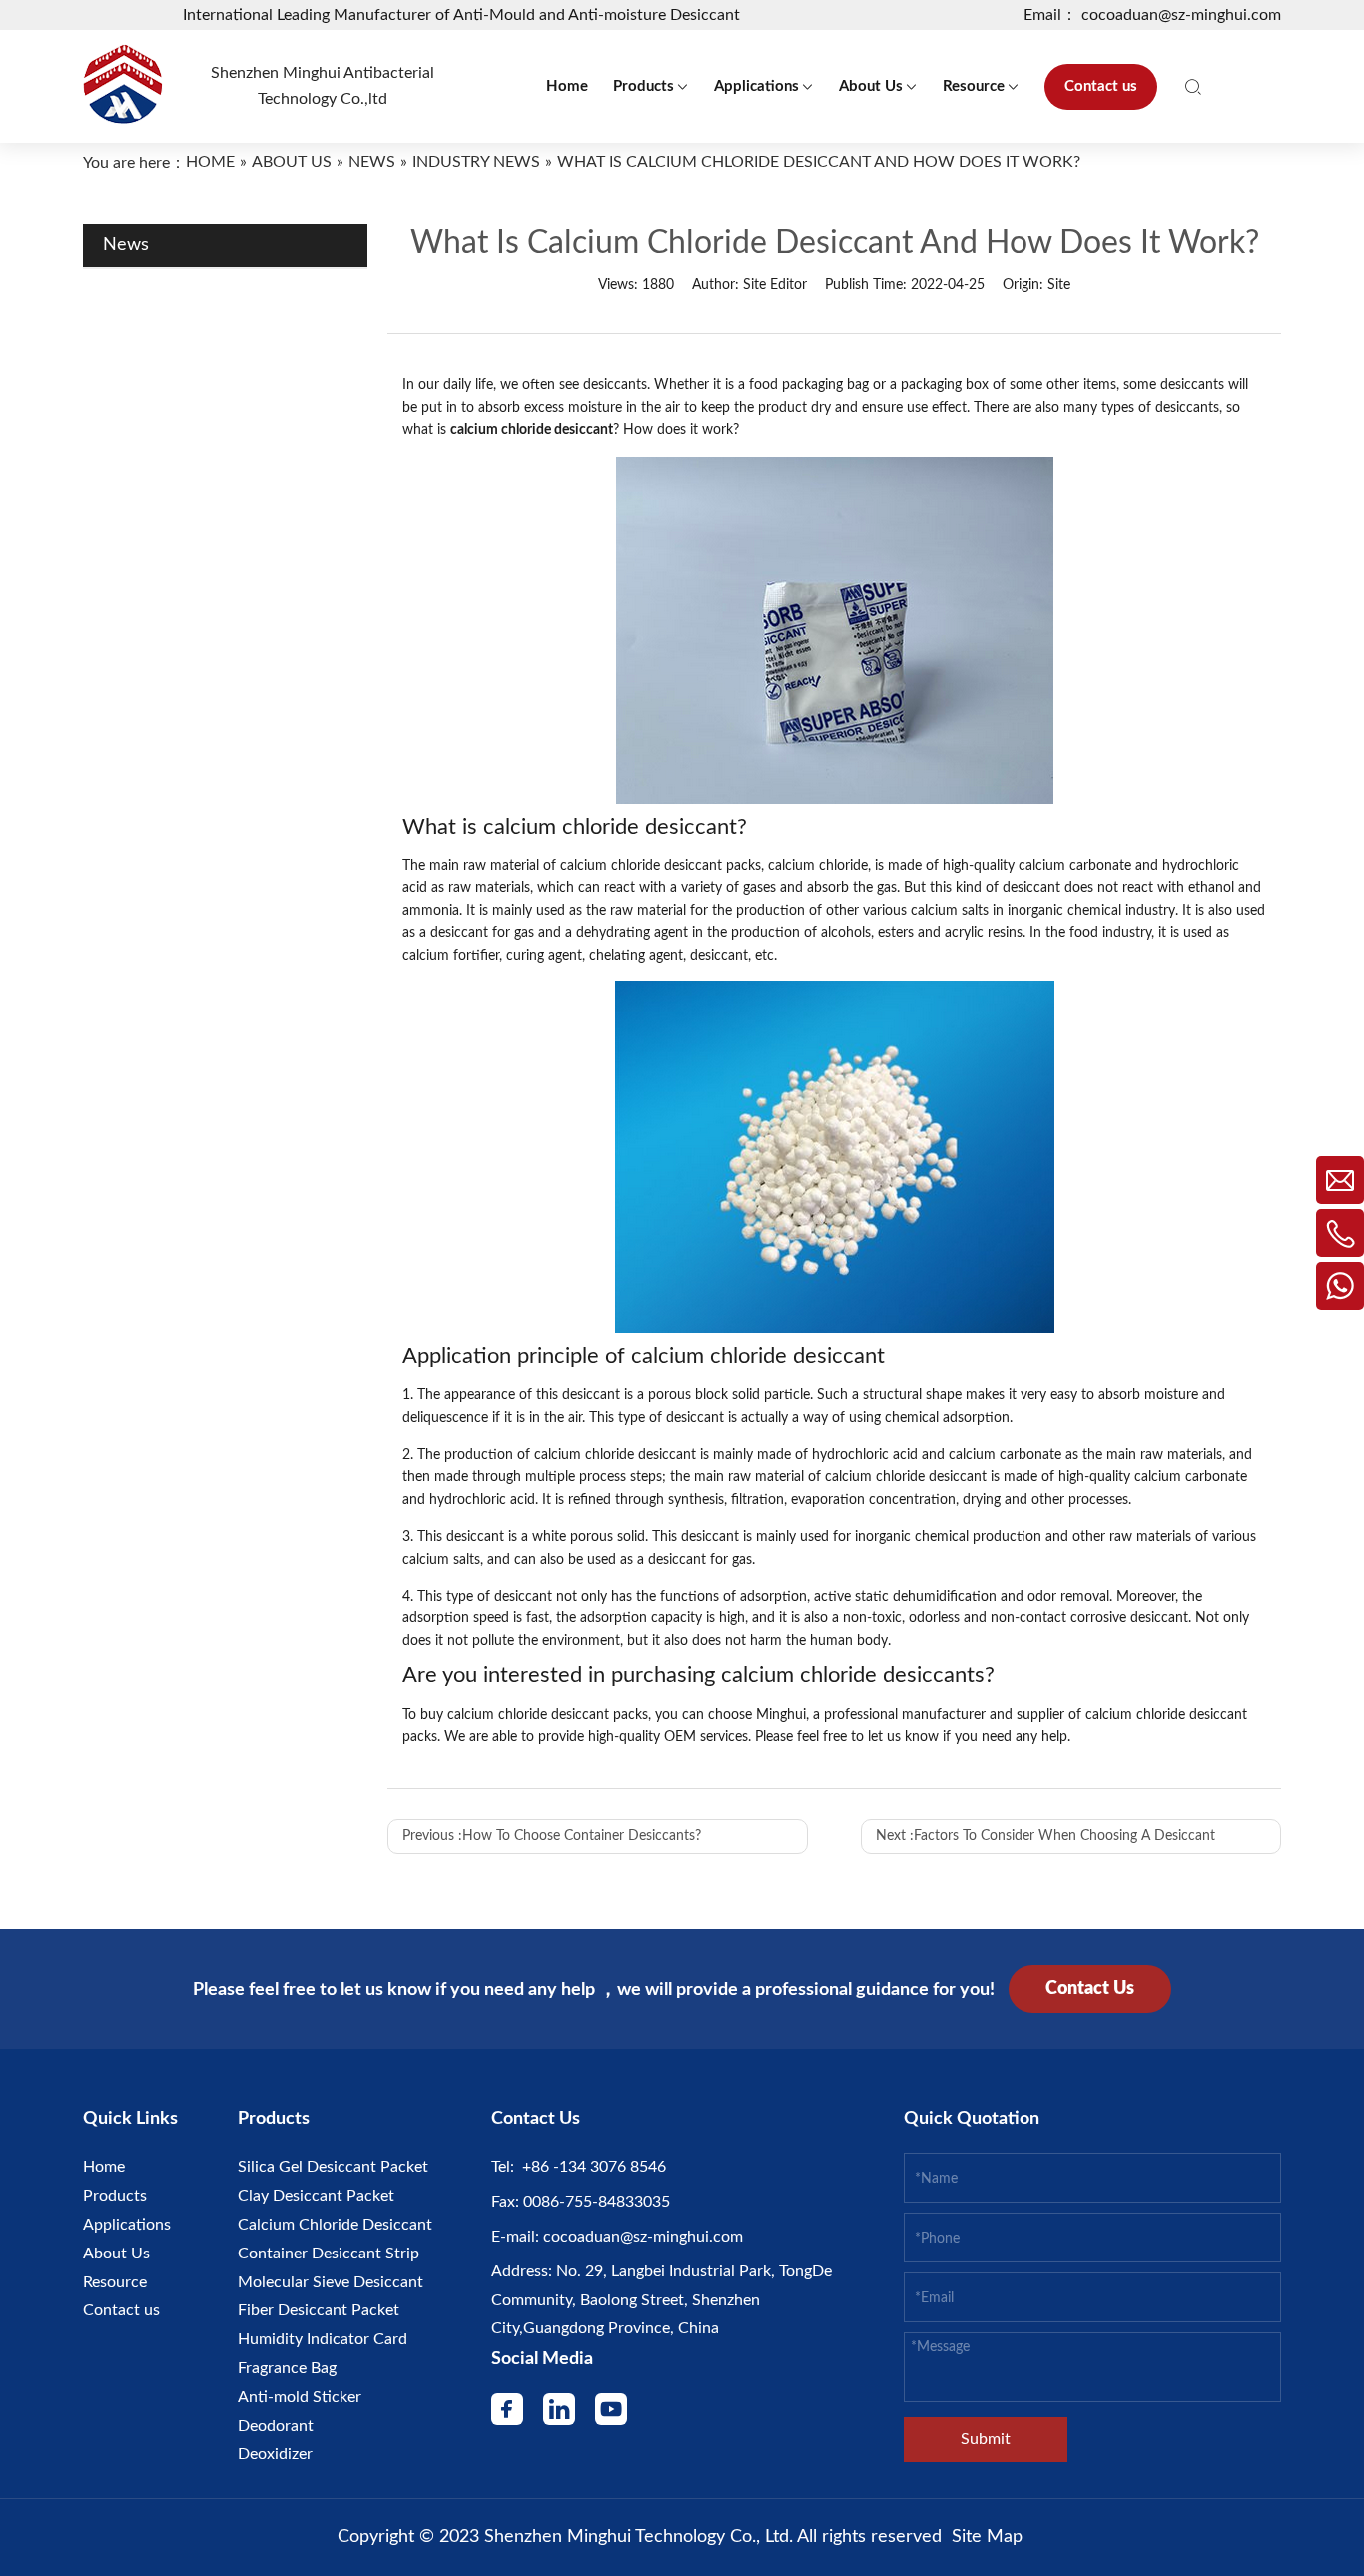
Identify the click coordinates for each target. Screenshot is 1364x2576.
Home (104, 2167)
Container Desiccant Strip (329, 2254)
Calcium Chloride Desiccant (335, 2225)
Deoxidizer (275, 2454)
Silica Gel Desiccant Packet (333, 2167)
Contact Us (1090, 1989)
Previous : (552, 1836)
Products (115, 2196)
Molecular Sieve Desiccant (331, 2282)
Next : (1045, 1836)
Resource (115, 2282)
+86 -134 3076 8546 (590, 2167)
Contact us (121, 2310)
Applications (127, 2225)
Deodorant (276, 2426)
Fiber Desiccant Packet (319, 2310)
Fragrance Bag (287, 2368)
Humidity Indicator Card (323, 2339)
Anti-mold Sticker (300, 2397)
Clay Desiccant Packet (316, 2196)
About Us (116, 2254)
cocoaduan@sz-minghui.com (641, 2237)
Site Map (987, 2537)
